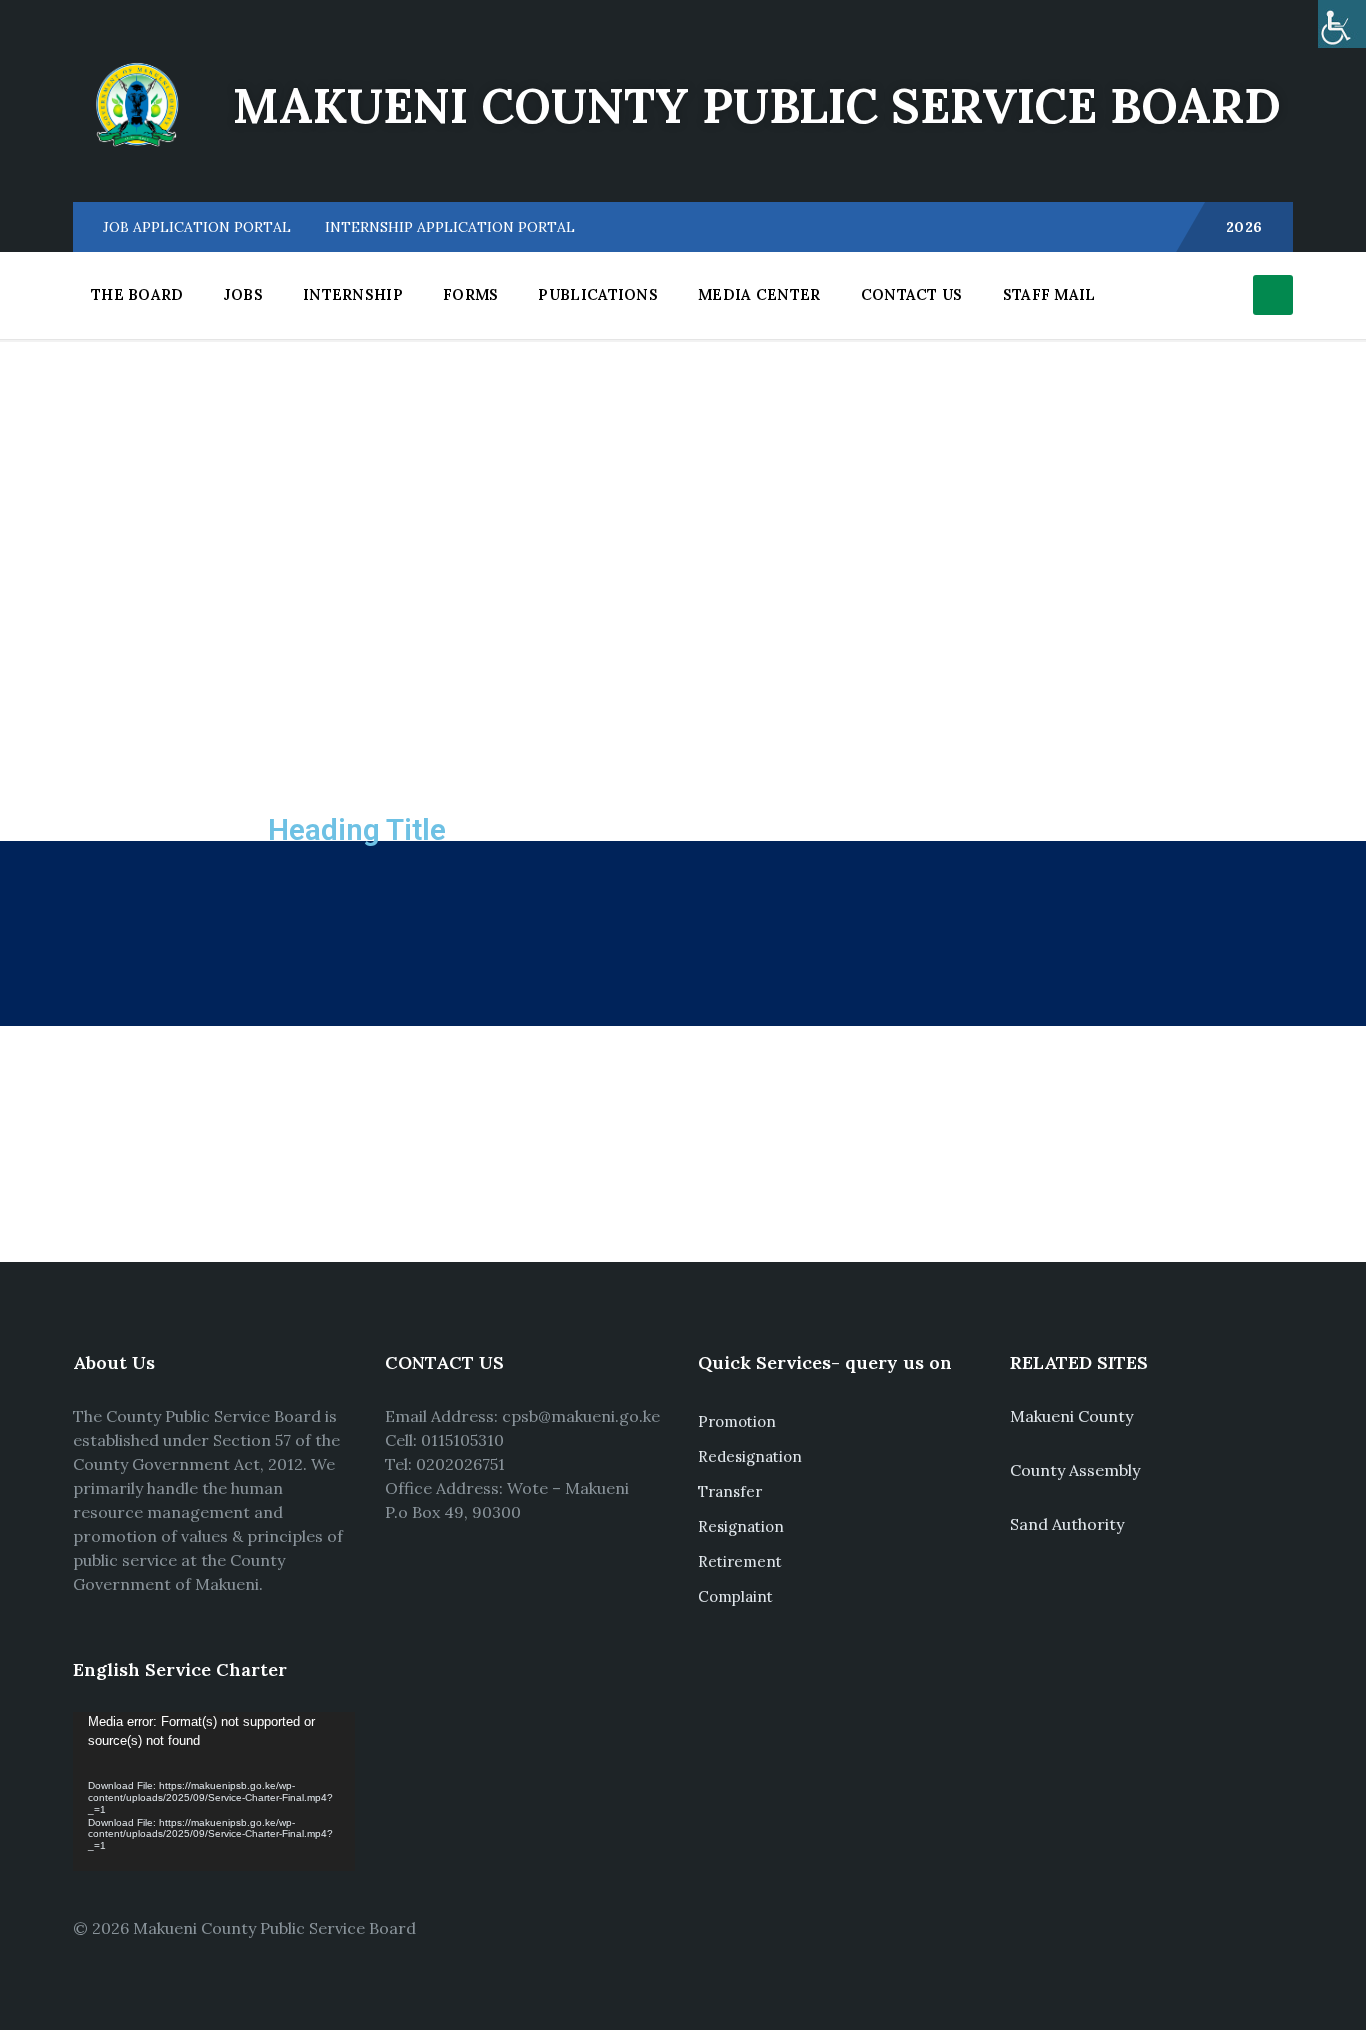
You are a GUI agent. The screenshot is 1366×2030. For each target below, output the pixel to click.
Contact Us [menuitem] (912, 294)
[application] (214, 1791)
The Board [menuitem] (137, 294)
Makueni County (1071, 1416)
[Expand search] (1273, 295)
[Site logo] (138, 163)
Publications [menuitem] (598, 294)
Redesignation (750, 1456)
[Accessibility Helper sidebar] (1342, 24)
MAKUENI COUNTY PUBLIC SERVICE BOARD (757, 105)
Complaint (735, 1596)
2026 (1244, 227)
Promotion (737, 1421)
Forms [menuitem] (471, 294)
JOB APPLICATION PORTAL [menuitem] (197, 227)
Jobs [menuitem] (243, 294)
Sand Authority (1067, 1524)
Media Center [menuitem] (759, 294)
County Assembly (1075, 1470)
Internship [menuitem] (353, 294)
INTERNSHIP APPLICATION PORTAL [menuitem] (450, 227)
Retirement (740, 1561)
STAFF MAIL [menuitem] (1049, 294)
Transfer (730, 1491)
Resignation (741, 1526)
